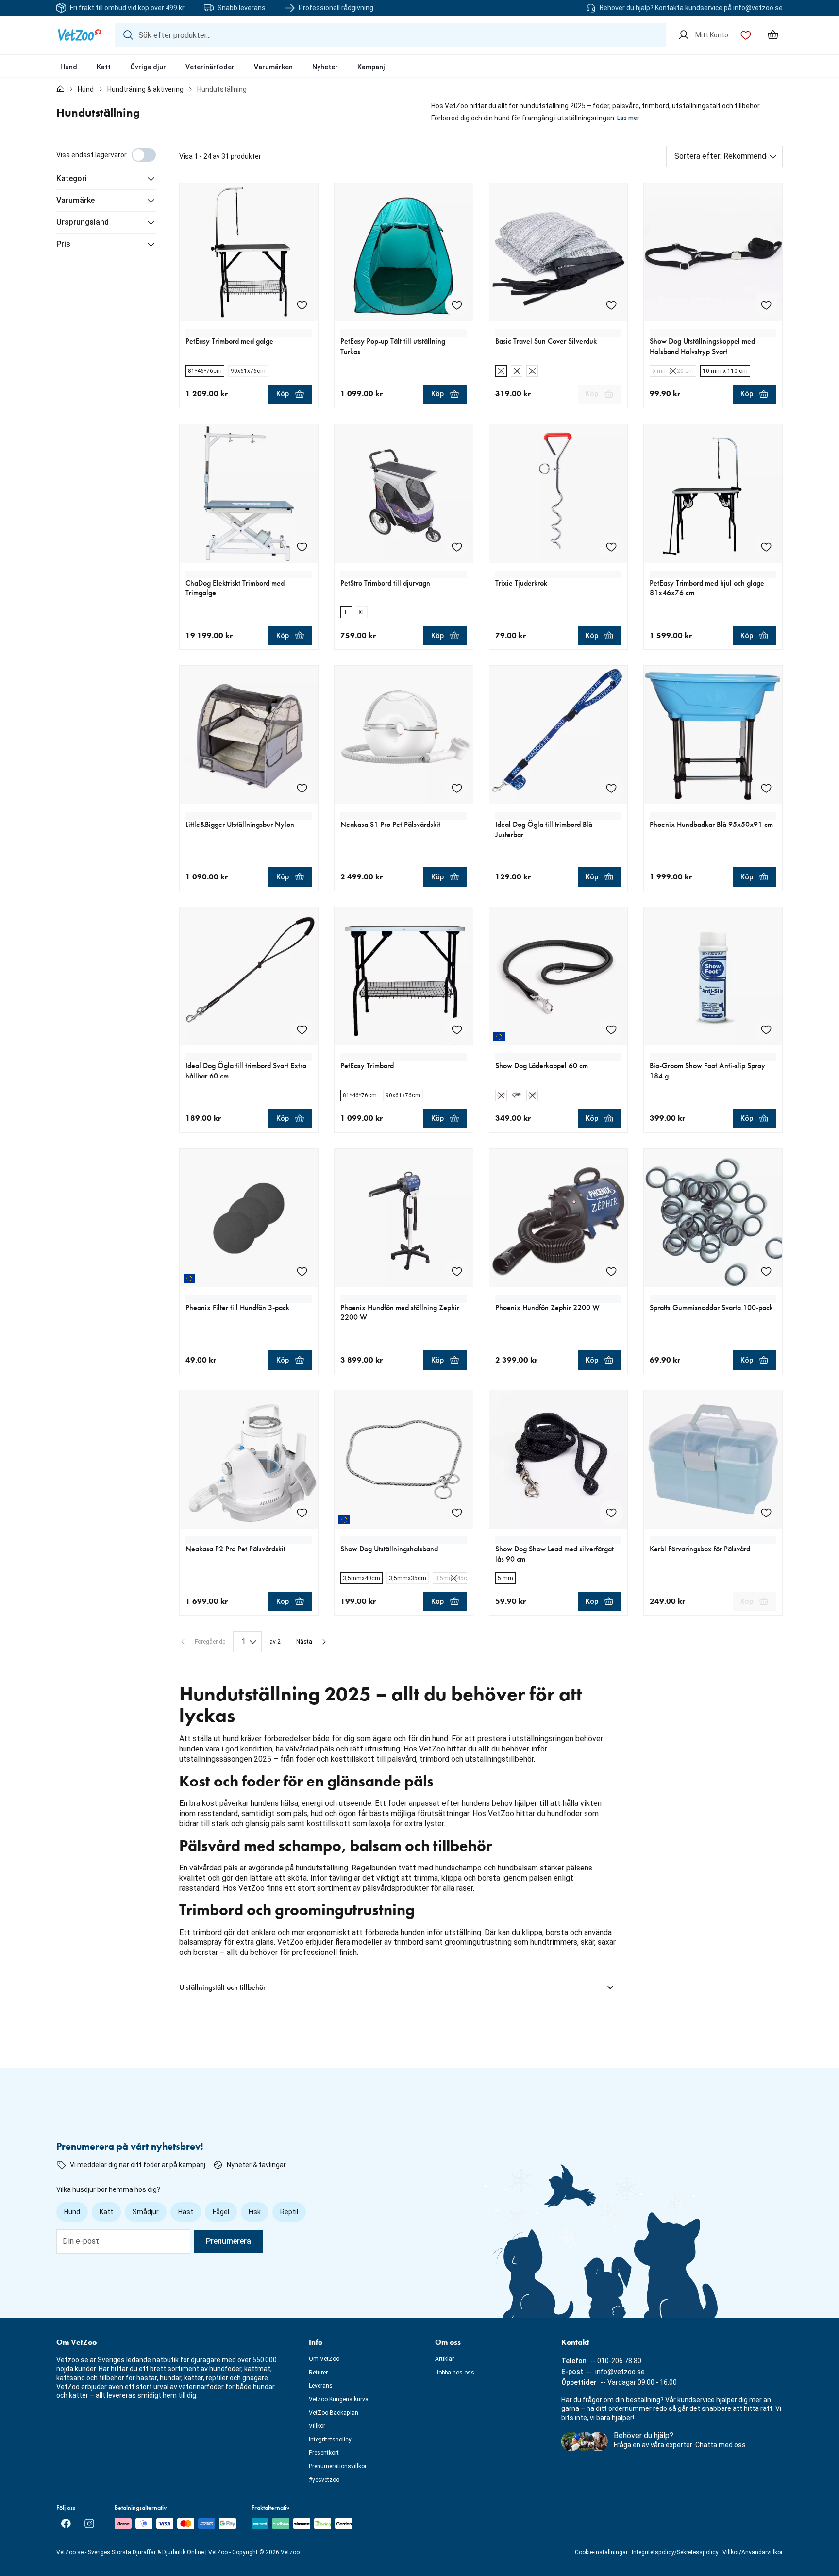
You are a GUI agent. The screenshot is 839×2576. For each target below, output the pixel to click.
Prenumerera (228, 2241)
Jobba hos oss (455, 2373)
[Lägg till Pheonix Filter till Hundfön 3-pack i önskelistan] (302, 1271)
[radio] (205, 371)
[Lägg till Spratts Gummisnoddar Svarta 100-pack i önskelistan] (766, 1271)
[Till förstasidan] (60, 89)
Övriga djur (148, 67)
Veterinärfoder (210, 67)
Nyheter (325, 67)
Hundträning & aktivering (145, 89)
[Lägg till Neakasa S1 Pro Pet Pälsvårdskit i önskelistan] (457, 788)
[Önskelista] (746, 35)
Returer (318, 2373)
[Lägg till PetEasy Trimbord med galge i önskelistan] (302, 305)
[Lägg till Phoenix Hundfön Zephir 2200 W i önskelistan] (611, 1271)
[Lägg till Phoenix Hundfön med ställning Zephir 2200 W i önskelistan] (457, 1271)
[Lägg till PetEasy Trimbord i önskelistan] (457, 1029)
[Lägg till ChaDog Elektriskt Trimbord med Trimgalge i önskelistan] (302, 547)
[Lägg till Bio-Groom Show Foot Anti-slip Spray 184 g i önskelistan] (766, 1029)
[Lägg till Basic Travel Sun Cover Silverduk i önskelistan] (611, 305)
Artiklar (445, 2359)
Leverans (321, 2386)
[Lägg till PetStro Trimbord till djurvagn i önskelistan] (457, 547)
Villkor (317, 2426)
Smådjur (146, 2212)
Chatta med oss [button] (721, 2445)
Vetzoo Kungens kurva (339, 2399)
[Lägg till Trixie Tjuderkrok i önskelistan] (611, 547)
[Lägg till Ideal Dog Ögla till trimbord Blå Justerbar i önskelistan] (611, 788)
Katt (104, 67)
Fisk (255, 2212)
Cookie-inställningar (601, 2552)
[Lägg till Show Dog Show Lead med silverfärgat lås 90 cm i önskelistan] (611, 1513)
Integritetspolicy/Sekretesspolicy (675, 2552)
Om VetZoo (324, 2359)
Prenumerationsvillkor (338, 2466)
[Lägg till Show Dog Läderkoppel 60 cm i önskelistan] (611, 1029)
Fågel (221, 2212)
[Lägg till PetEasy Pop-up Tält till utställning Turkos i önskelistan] (457, 305)
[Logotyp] (80, 35)
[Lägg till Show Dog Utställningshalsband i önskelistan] (457, 1513)
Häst (186, 2212)
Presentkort (324, 2453)
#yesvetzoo (324, 2480)
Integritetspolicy (330, 2440)
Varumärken (273, 67)
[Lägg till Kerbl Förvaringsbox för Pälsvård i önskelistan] (766, 1513)
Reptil (289, 2212)
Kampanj (371, 67)
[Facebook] (66, 2524)
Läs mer (628, 118)
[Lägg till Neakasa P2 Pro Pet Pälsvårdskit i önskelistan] (302, 1513)
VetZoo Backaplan (334, 2413)
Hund (69, 67)
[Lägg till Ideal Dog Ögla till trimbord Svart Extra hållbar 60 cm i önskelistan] (302, 1029)
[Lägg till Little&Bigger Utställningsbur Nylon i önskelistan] (302, 788)
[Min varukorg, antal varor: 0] (773, 35)
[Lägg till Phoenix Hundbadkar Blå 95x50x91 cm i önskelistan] (766, 788)
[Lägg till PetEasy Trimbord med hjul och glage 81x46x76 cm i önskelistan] (766, 547)
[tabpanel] (419, 1074)
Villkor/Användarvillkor (753, 2552)
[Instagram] (89, 2524)
